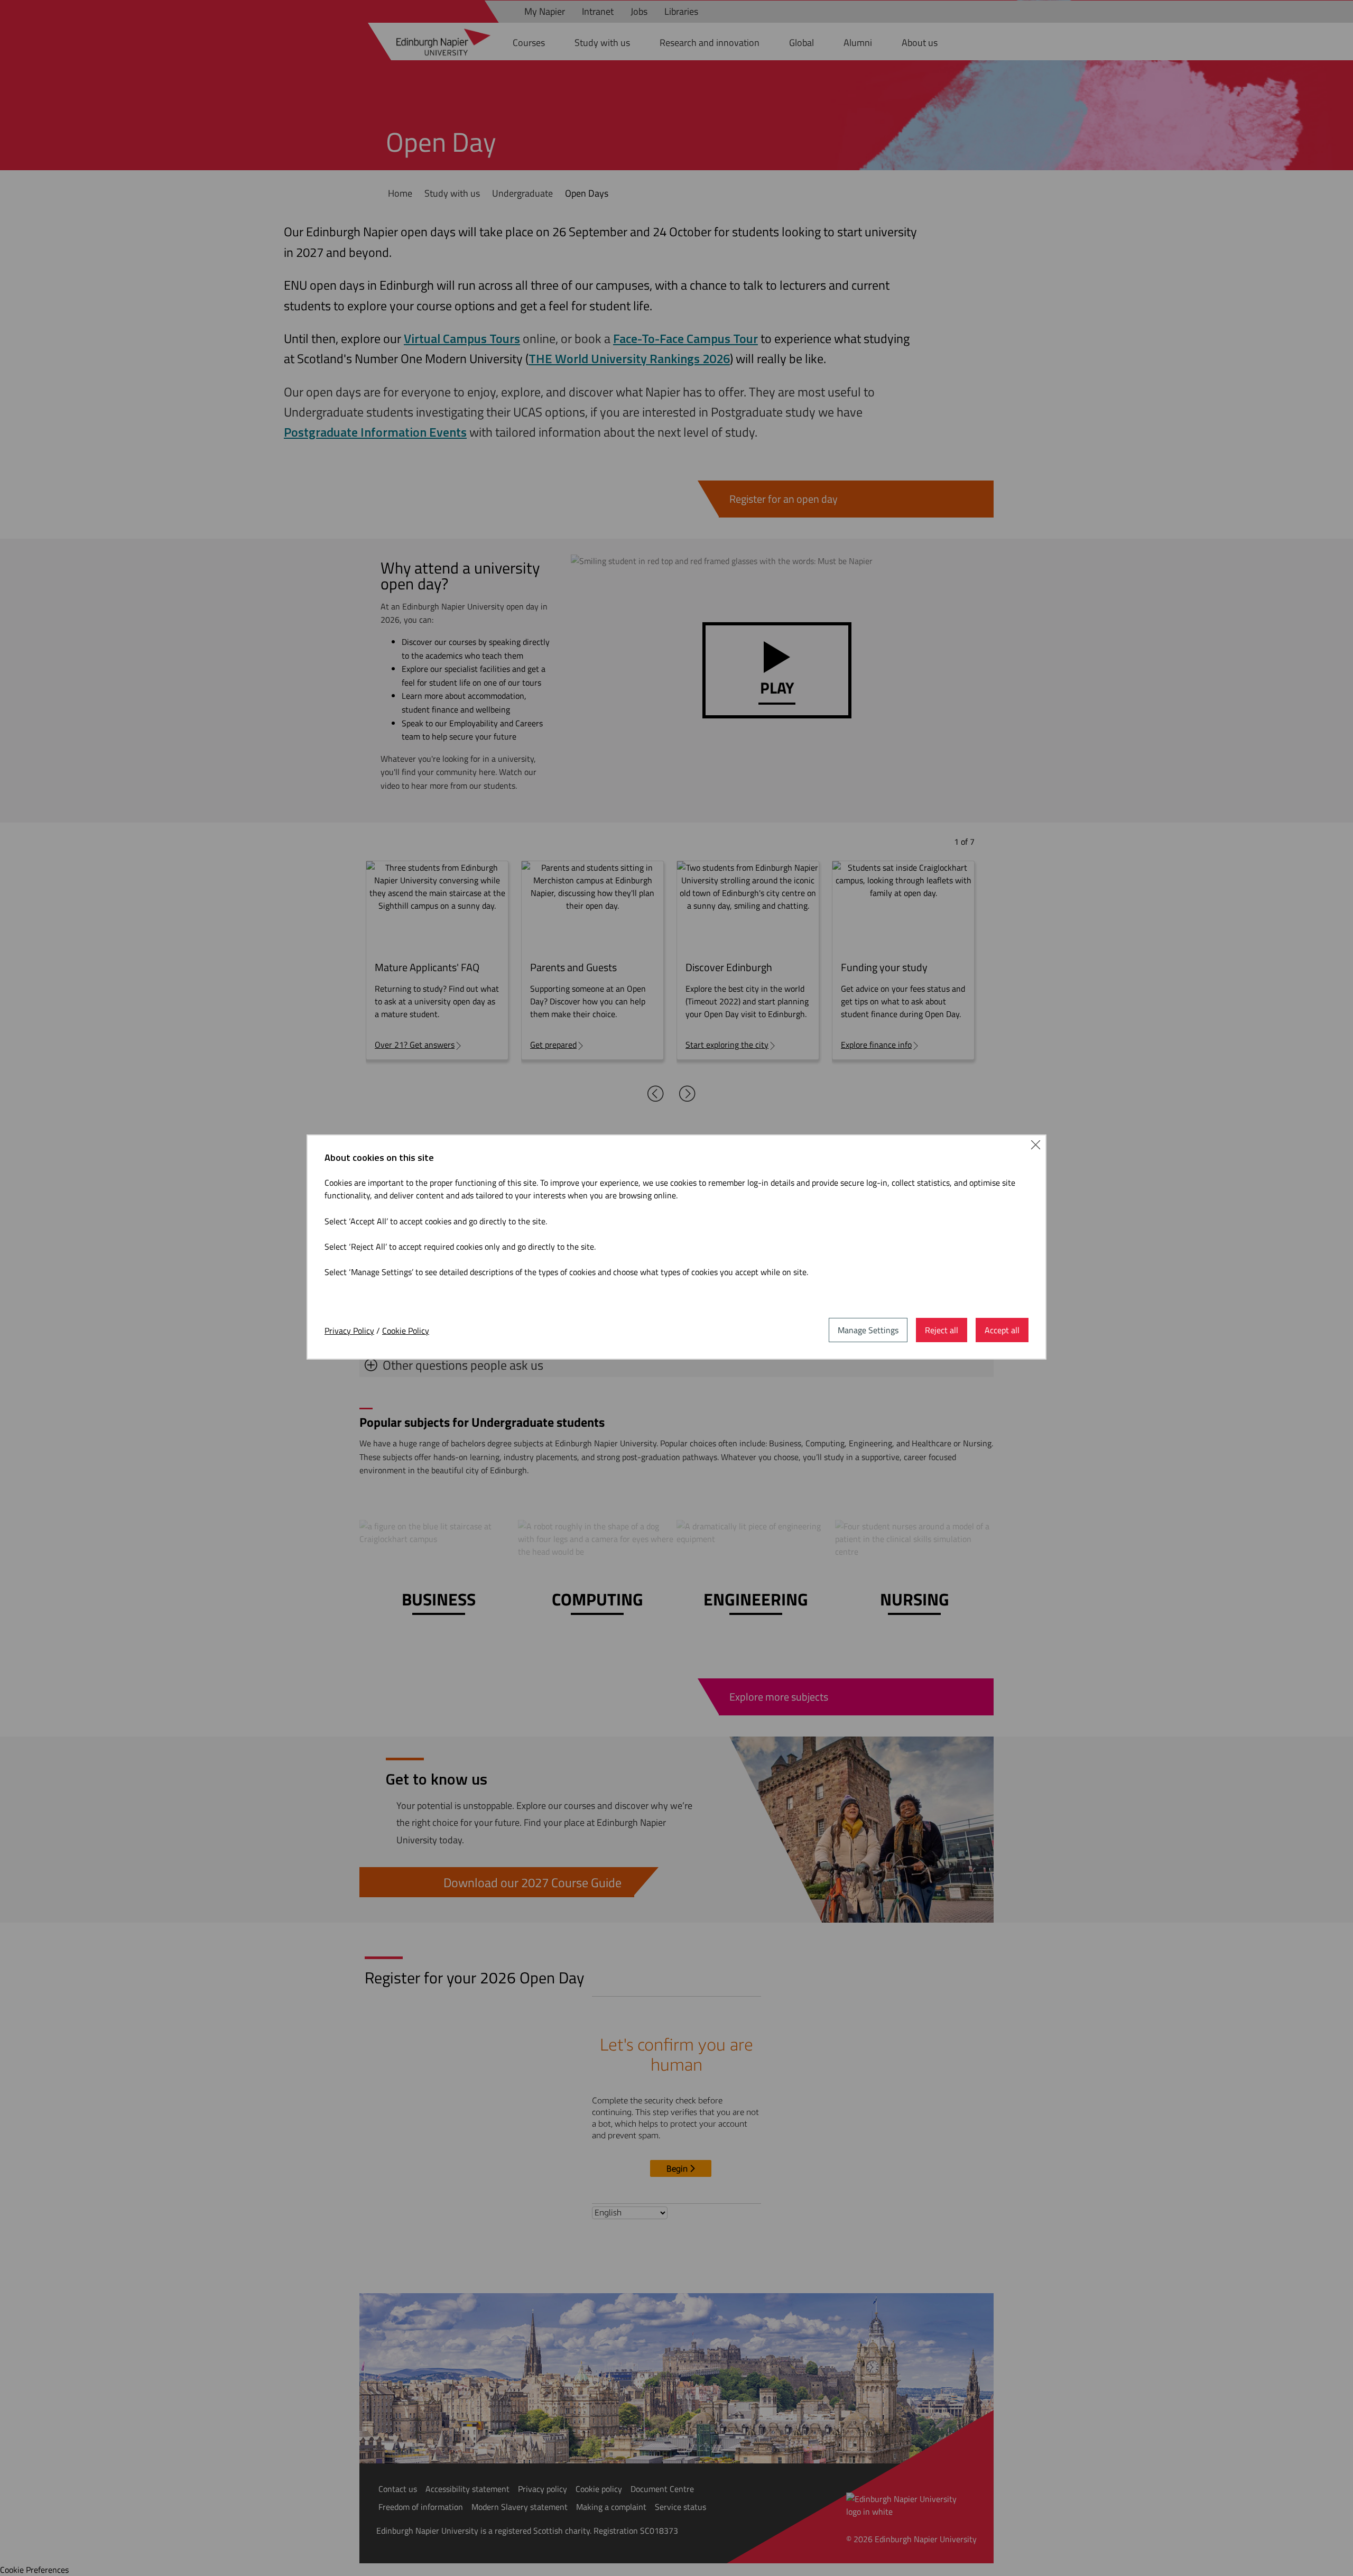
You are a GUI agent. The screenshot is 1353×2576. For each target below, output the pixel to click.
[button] (1036, 1147)
